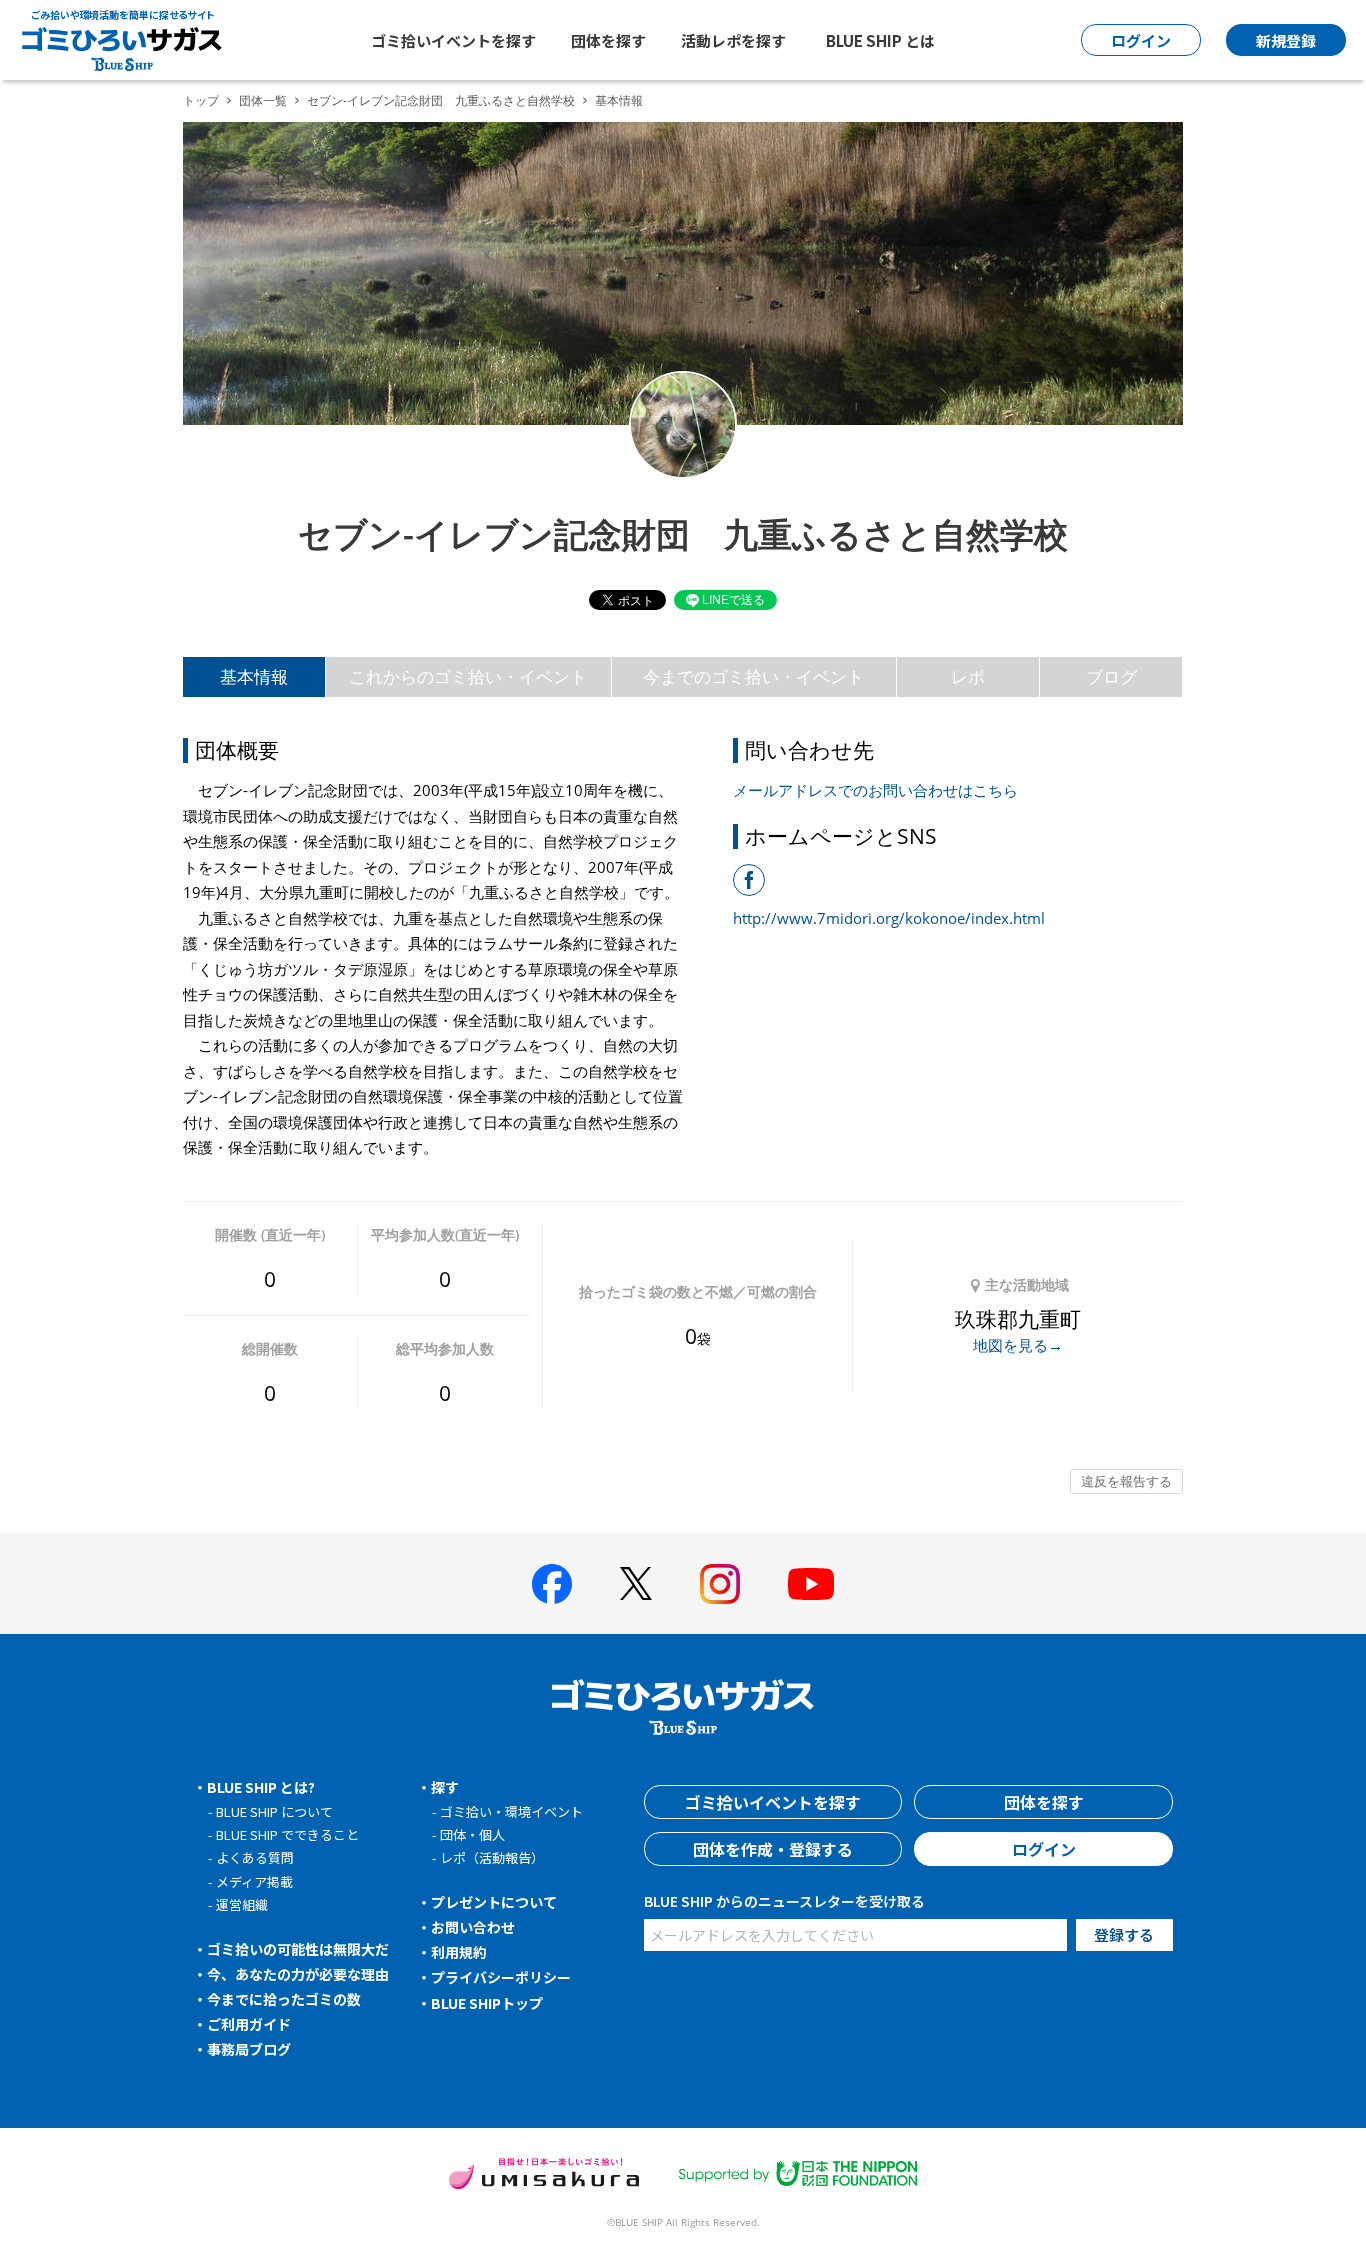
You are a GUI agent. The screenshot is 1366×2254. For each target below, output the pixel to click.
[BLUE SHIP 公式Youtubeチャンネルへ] (811, 1584)
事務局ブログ (249, 2049)
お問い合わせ (473, 1927)
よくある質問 (255, 1857)
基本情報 (254, 676)
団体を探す (608, 40)
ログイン (1044, 1849)
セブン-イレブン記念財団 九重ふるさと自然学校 (441, 100)
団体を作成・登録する (773, 1849)
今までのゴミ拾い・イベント (753, 676)
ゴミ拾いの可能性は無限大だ (298, 1949)
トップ (201, 100)
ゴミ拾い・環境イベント (511, 1811)
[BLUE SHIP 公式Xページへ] (636, 1583)
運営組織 (242, 1904)
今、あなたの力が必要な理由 (298, 1974)
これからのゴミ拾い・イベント (468, 676)
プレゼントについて (494, 1902)
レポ (968, 676)
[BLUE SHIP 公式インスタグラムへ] (720, 1584)
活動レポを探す (733, 40)
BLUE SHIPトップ (487, 2003)
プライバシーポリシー (501, 1977)
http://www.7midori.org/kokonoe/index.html (889, 918)
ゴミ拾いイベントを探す (453, 40)
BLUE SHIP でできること (287, 1834)
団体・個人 (472, 1834)
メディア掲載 (254, 1881)
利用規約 (459, 1952)
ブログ (1111, 676)
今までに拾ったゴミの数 (284, 1999)
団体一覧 (263, 100)
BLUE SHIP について (274, 1811)
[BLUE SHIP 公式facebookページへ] (552, 1584)
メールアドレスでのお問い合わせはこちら (875, 790)
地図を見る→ (1018, 1345)
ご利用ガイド (249, 2024)
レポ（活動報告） (492, 1857)
